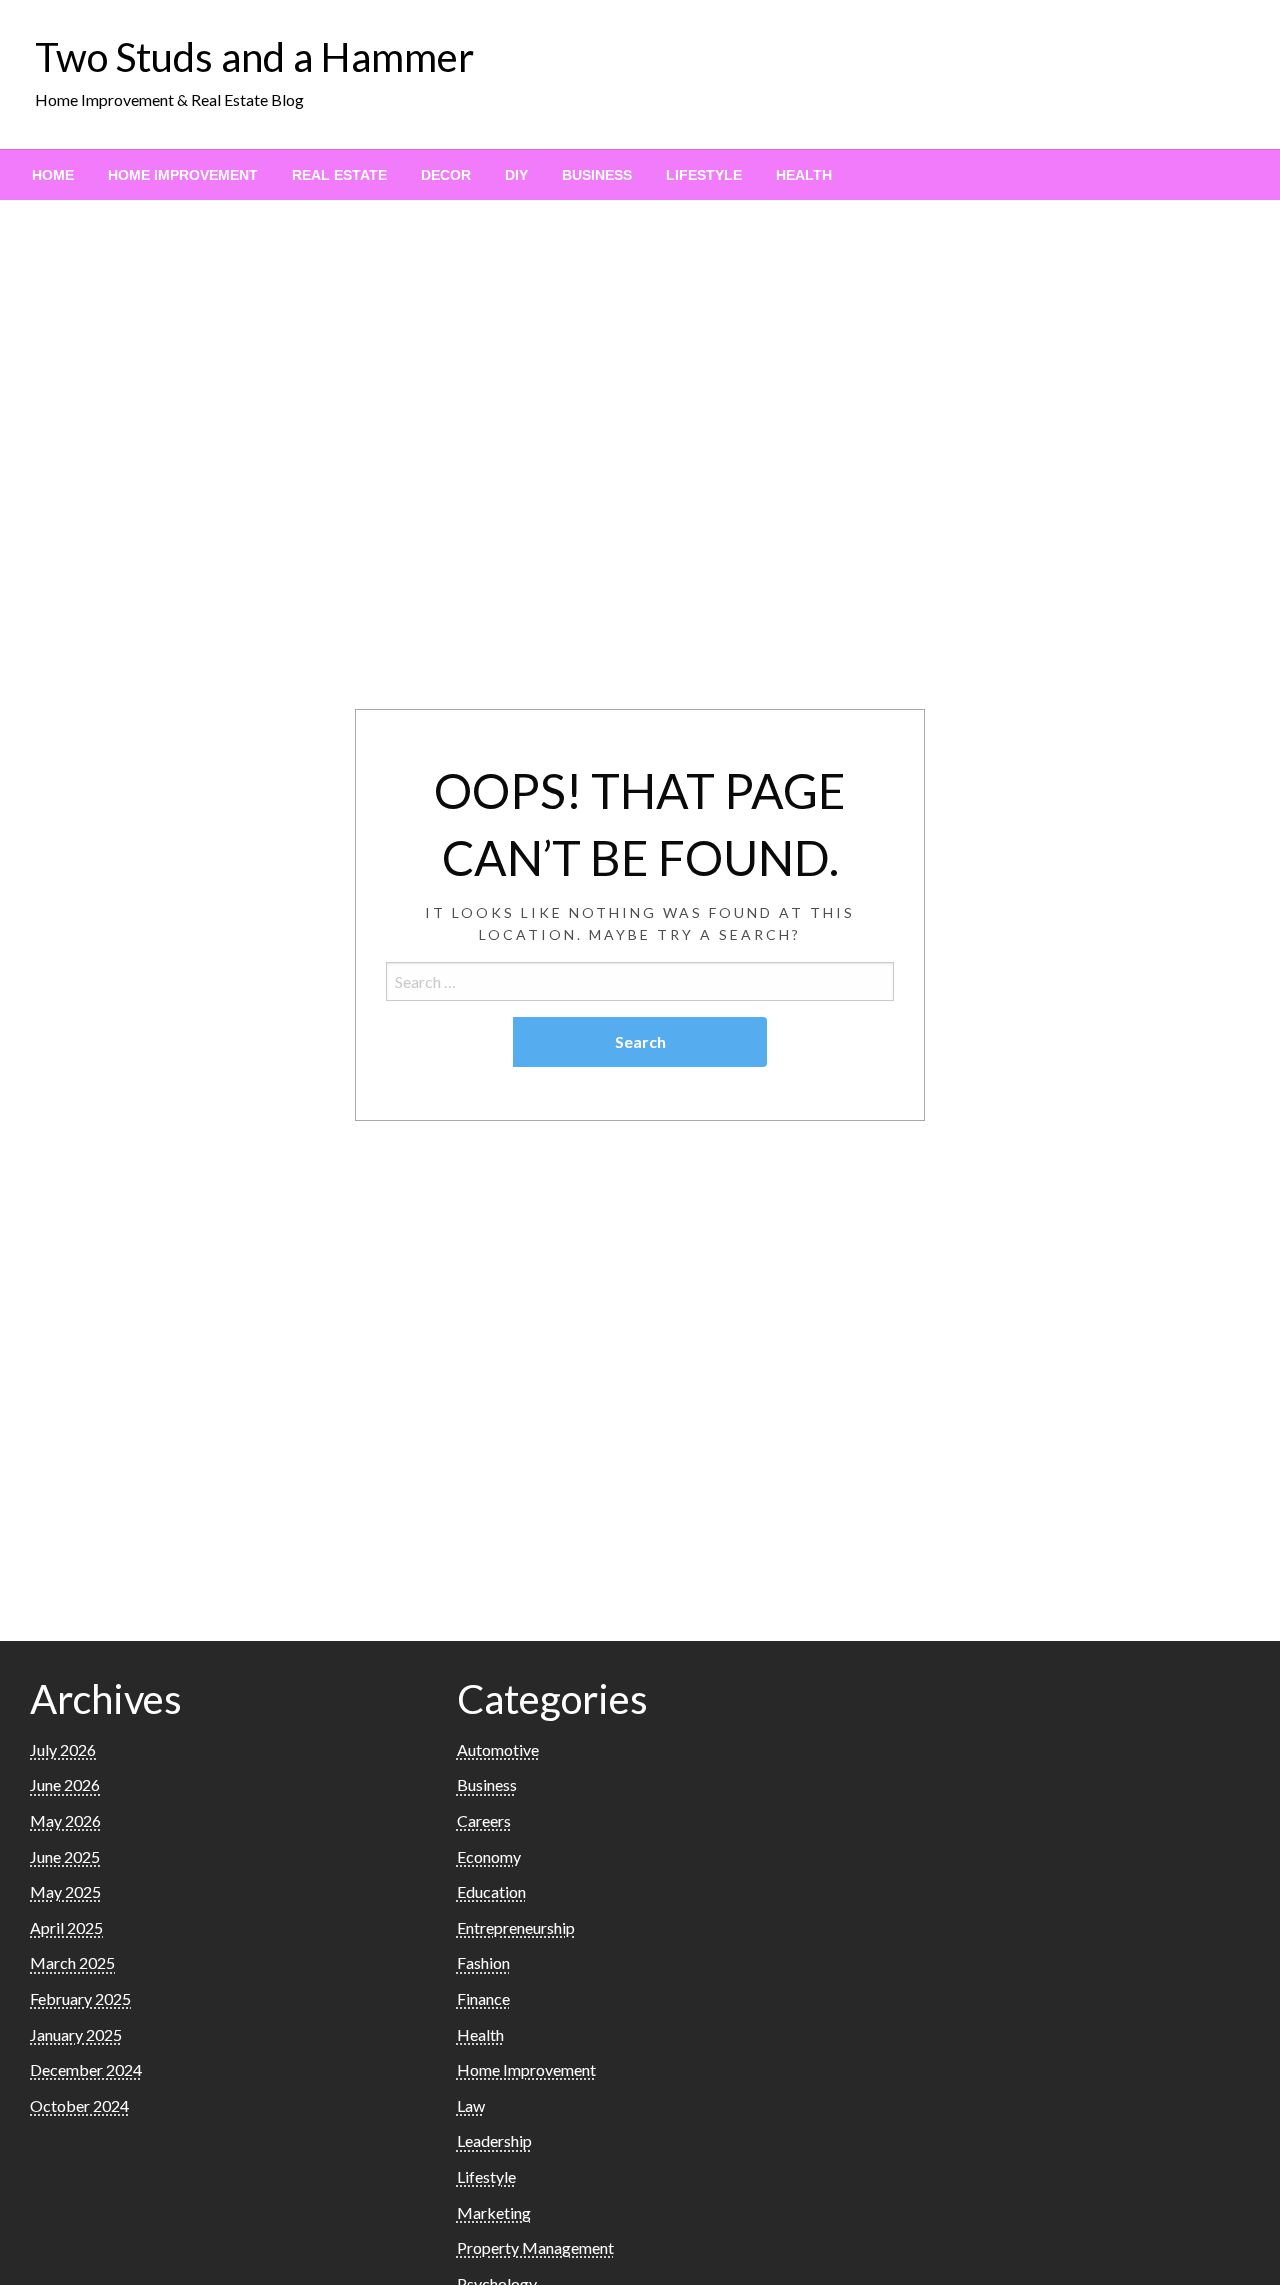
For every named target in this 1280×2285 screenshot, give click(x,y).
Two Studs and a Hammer (254, 57)
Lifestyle (704, 175)
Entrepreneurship (516, 1927)
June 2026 (65, 1784)
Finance (483, 1998)
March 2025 (72, 1962)
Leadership (494, 2140)
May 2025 (65, 1891)
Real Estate (339, 175)
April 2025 (66, 1927)
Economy (489, 1856)
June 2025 (65, 1856)
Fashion (483, 1962)
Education (491, 1891)
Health (804, 175)
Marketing (494, 2212)
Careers (484, 1820)
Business (597, 175)
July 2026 (63, 1749)
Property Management (535, 2247)
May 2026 (65, 1820)
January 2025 (76, 2034)
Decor (446, 175)
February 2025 (80, 1998)
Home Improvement (183, 175)
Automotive (498, 1749)
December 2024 (86, 2069)
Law (471, 2105)
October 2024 (79, 2105)
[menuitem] (53, 175)
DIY (516, 175)
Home (53, 175)
